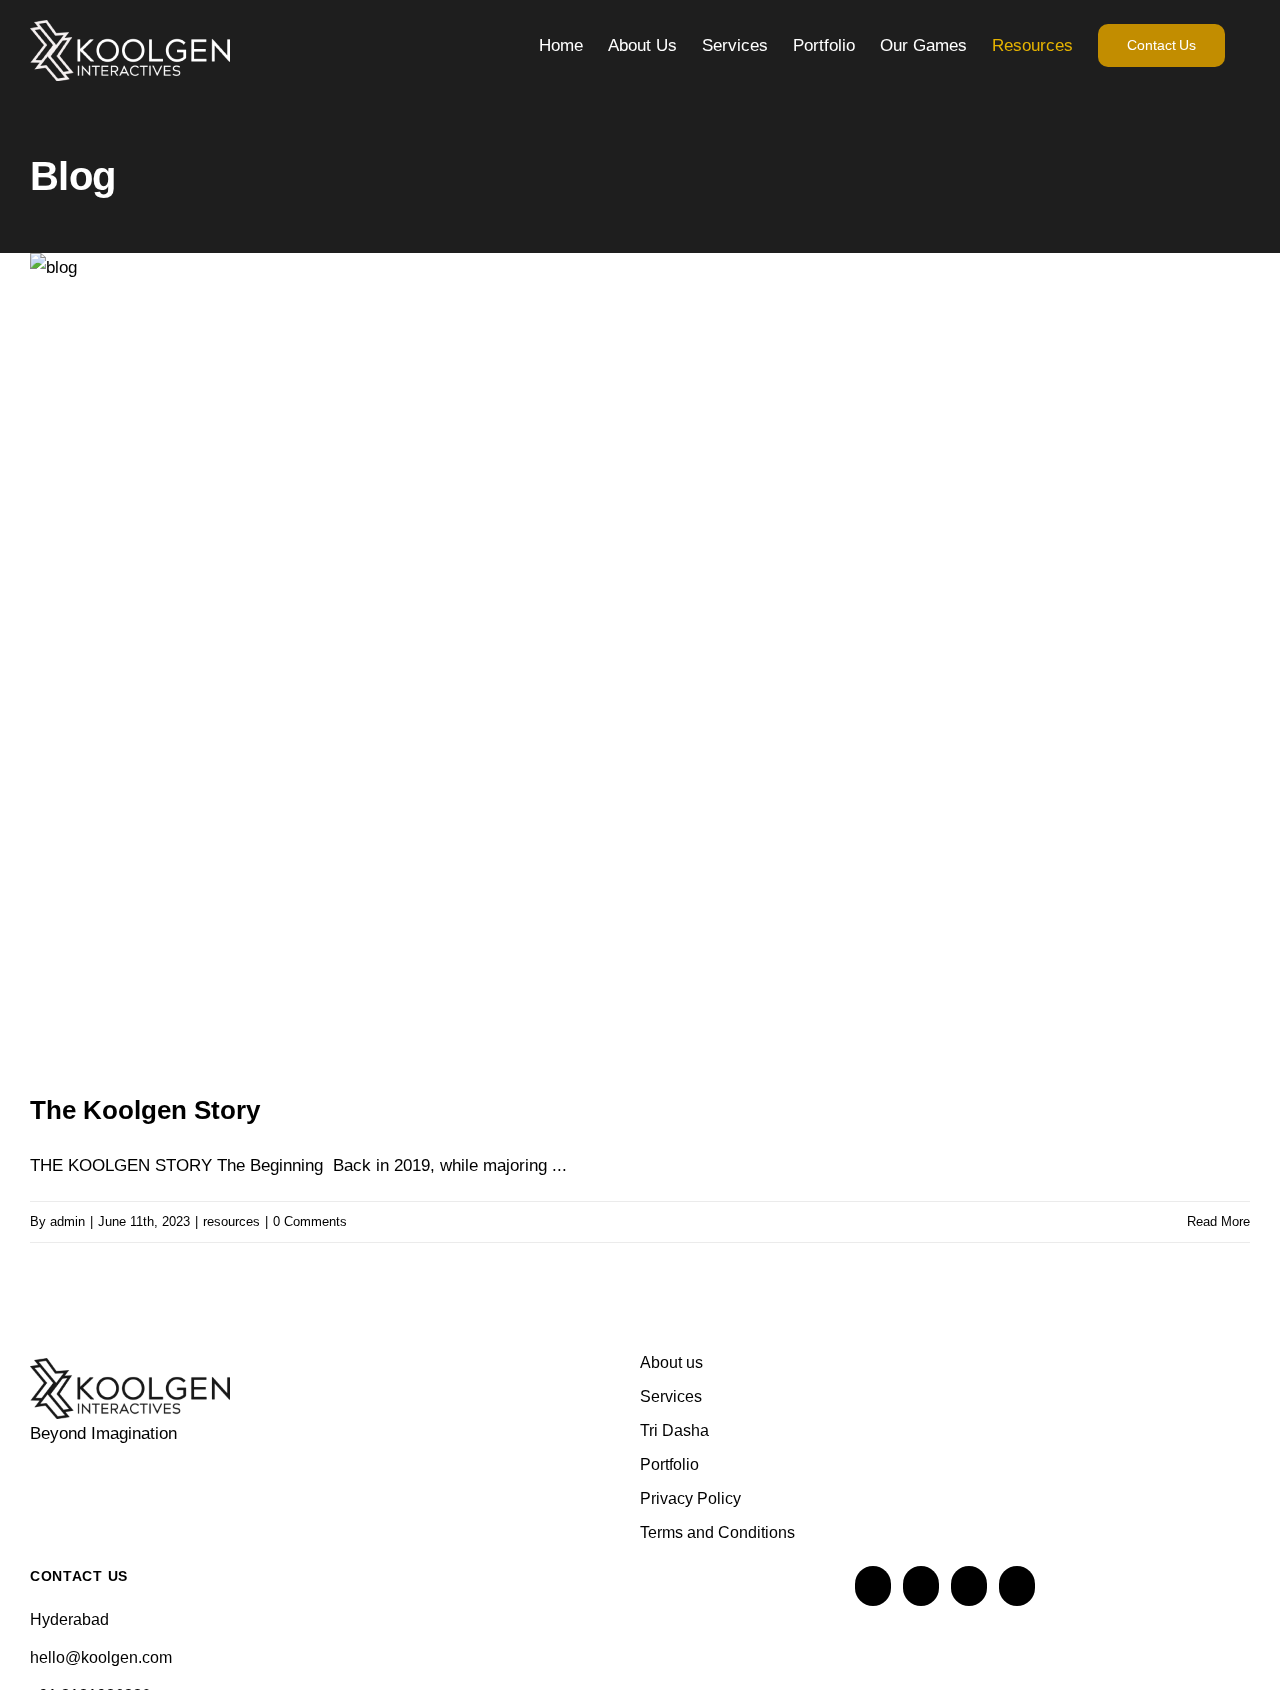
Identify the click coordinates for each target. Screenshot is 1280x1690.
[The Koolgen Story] (640, 659)
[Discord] (969, 1586)
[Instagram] (873, 1586)
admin (67, 1221)
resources (231, 1221)
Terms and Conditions (717, 1532)
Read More (1218, 1221)
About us (671, 1362)
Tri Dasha (674, 1430)
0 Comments (310, 1221)
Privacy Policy (690, 1498)
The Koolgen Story (145, 1110)
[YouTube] (1017, 1586)
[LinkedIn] (921, 1586)
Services (671, 1396)
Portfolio (669, 1464)
